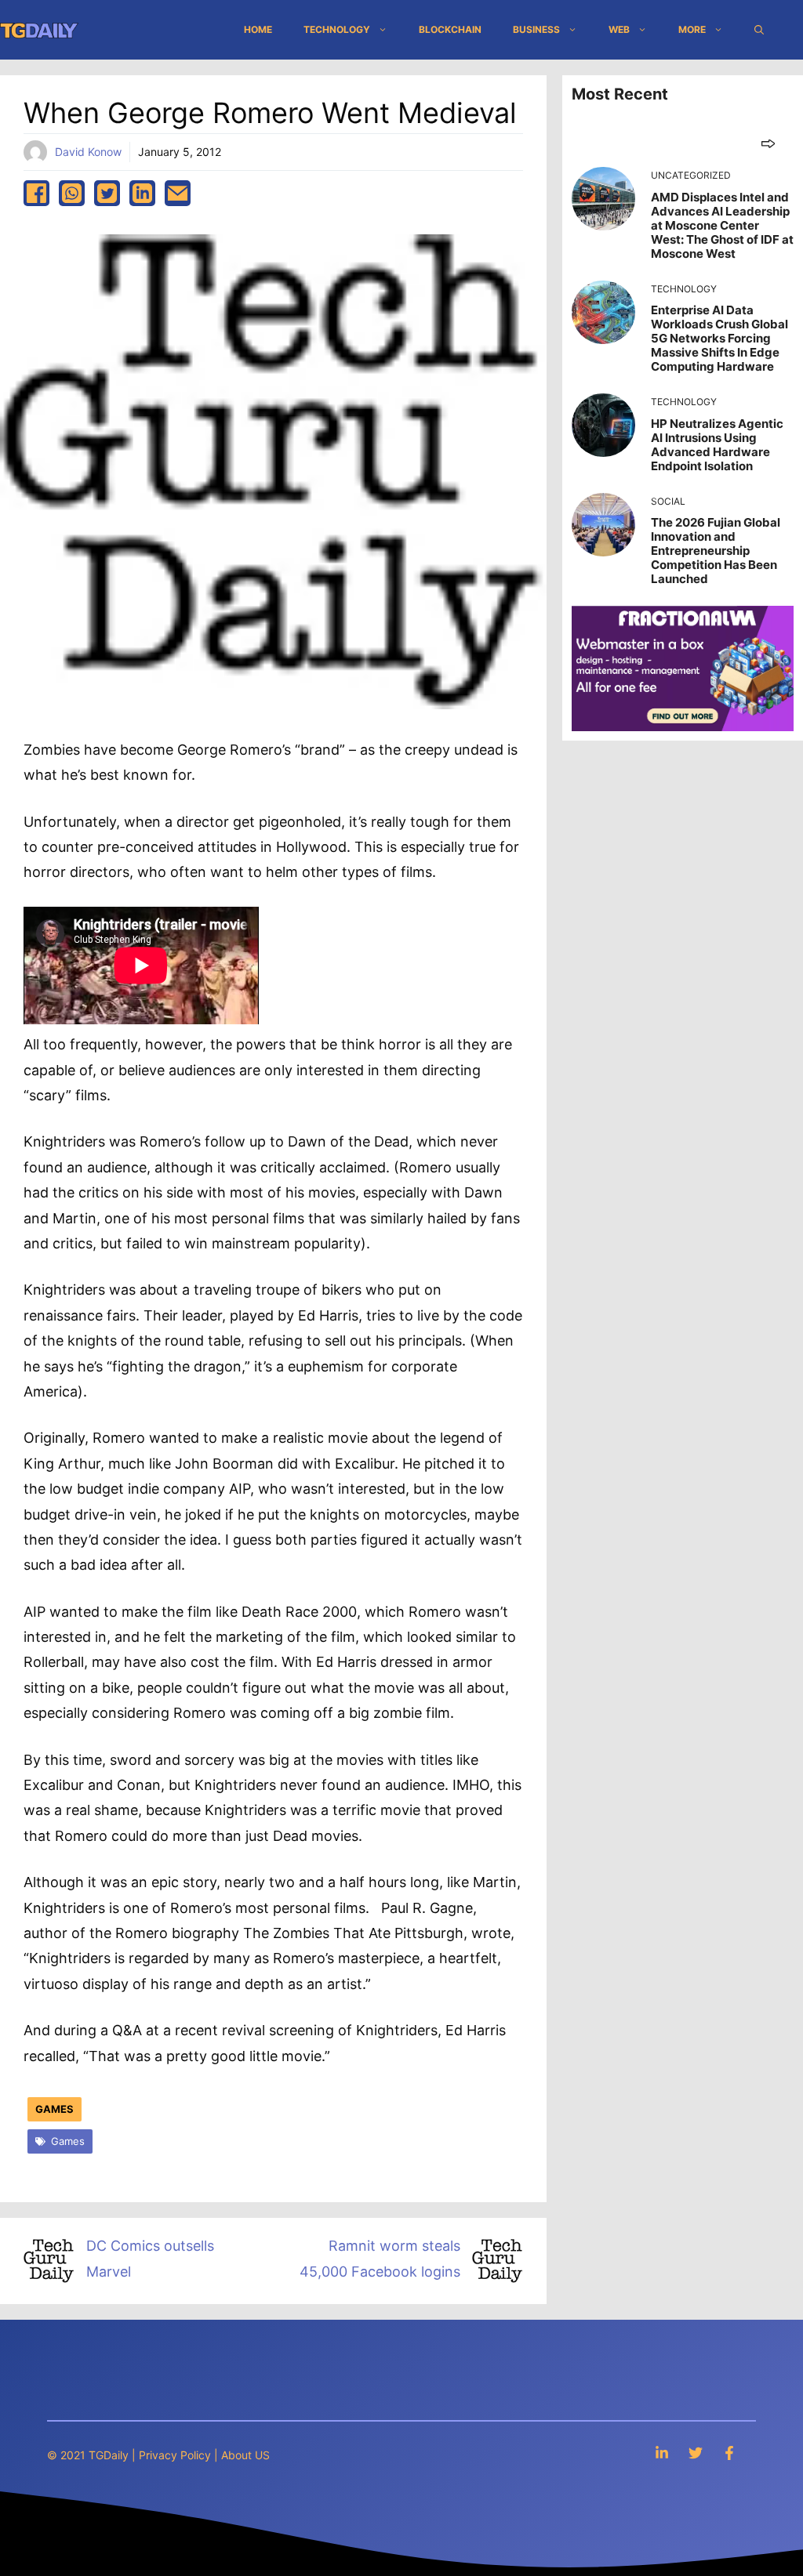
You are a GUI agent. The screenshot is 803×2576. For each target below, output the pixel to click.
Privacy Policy (175, 2455)
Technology (337, 29)
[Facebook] (729, 2453)
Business (536, 29)
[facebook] (36, 193)
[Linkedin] (662, 2453)
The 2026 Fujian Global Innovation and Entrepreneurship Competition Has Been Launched (716, 551)
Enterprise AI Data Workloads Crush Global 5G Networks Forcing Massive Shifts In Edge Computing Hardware (719, 338)
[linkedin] (142, 193)
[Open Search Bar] (759, 30)
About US (245, 2455)
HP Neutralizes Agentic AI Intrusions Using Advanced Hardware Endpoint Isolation (717, 445)
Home (258, 29)
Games (55, 2109)
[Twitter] (696, 2453)
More (692, 29)
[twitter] (107, 193)
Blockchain (450, 29)
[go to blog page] (768, 143)
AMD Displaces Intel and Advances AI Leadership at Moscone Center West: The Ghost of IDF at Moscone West (722, 225)
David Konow (88, 152)
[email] (178, 193)
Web (619, 29)
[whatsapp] (72, 193)
